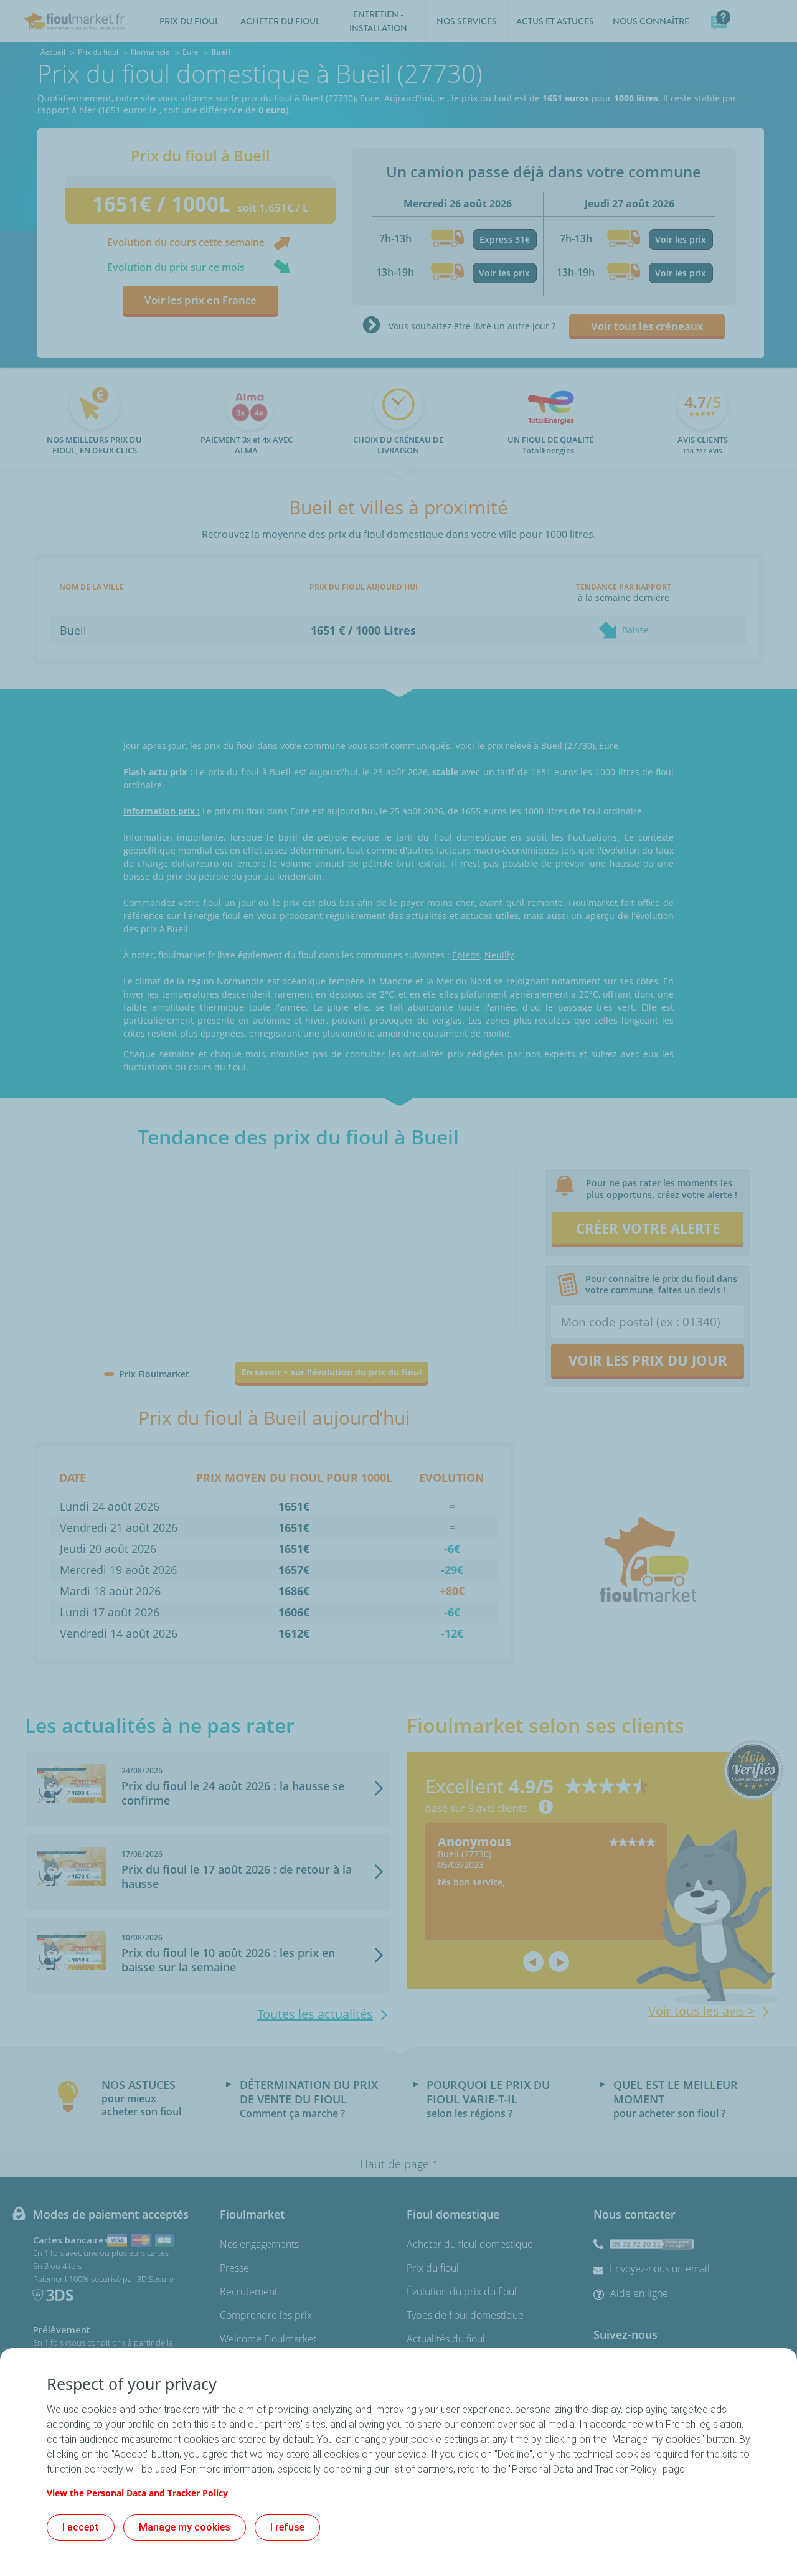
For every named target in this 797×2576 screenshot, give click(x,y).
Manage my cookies (185, 2527)
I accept (81, 2527)
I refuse (287, 2527)
